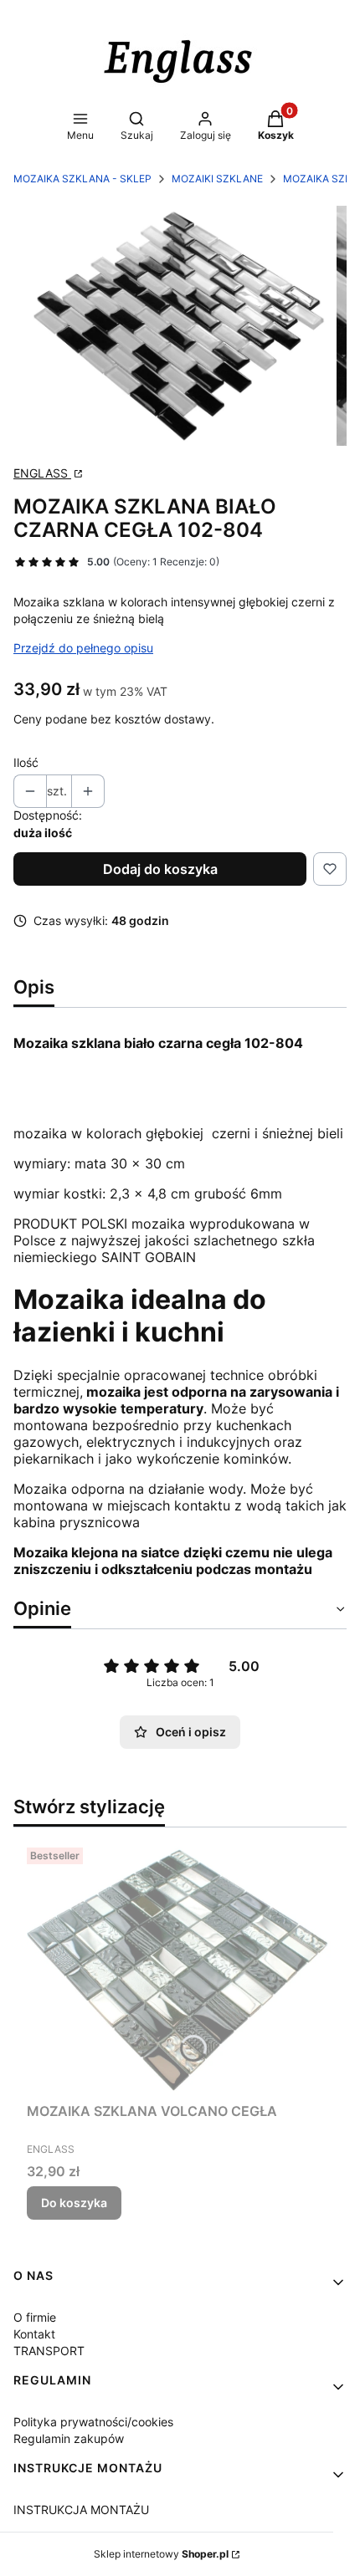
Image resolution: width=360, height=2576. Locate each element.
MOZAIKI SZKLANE (217, 179)
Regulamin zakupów (69, 2438)
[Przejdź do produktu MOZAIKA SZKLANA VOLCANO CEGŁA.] (180, 1968)
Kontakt (34, 2334)
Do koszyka (74, 2203)
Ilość (26, 762)
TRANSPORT (49, 2351)
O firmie (35, 2317)
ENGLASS (42, 473)
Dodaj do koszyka (160, 869)
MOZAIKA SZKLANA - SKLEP (82, 179)
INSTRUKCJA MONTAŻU (81, 2510)
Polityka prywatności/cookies (93, 2422)
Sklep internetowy (161, 2554)
